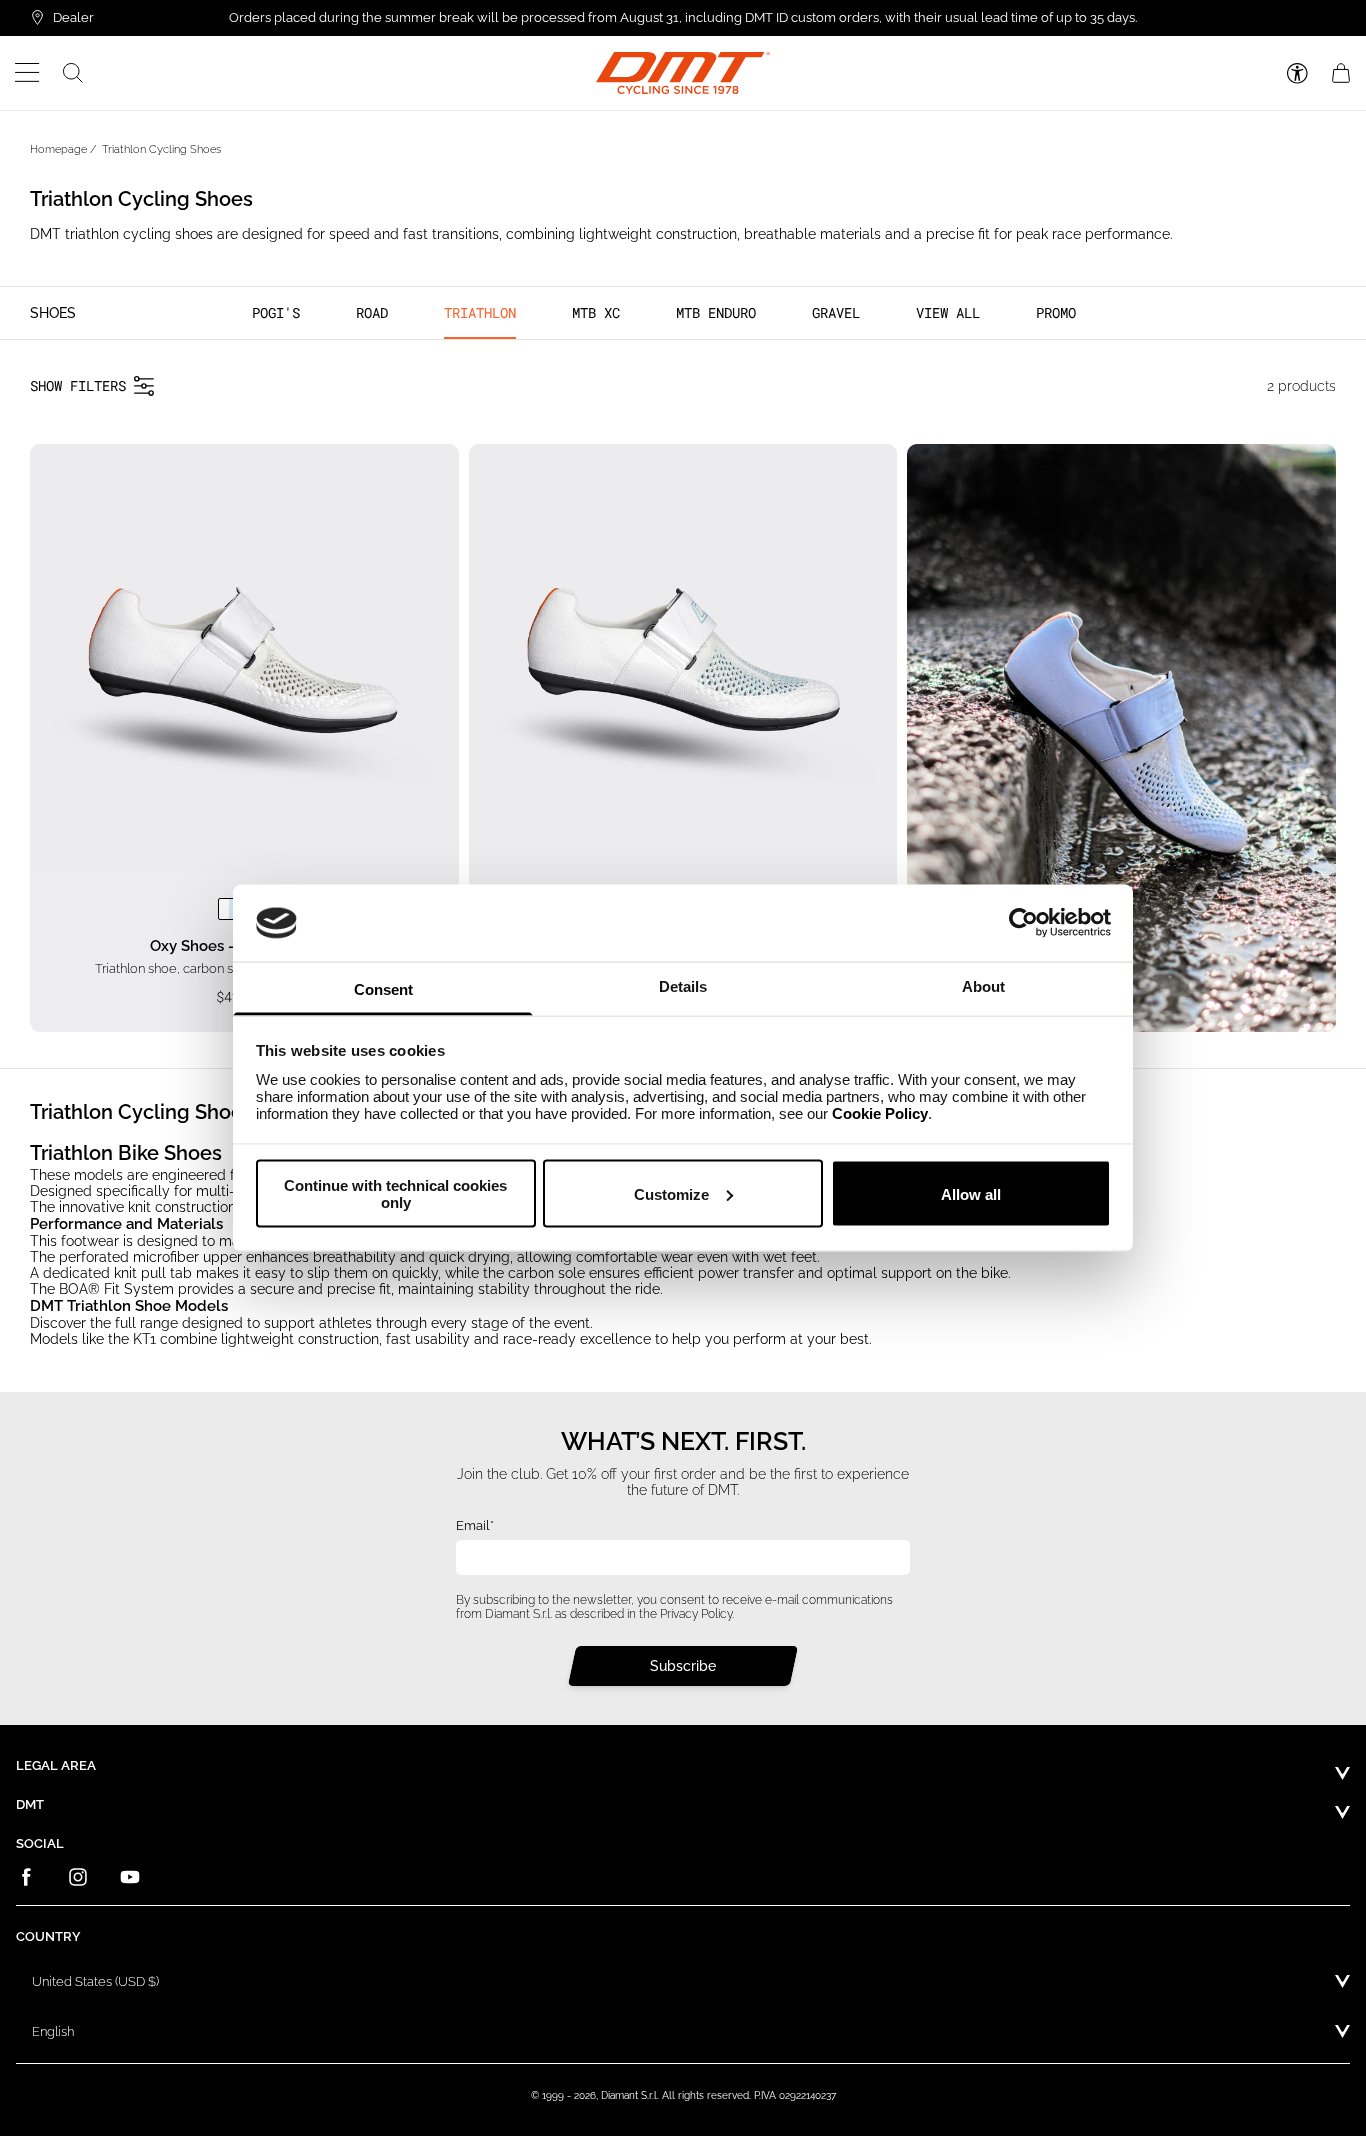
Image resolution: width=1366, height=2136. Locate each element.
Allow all (971, 1193)
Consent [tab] (383, 988)
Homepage (58, 149)
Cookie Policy (880, 1112)
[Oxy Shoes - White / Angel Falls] (229, 909)
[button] (27, 73)
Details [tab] (683, 985)
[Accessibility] (1297, 73)
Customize (671, 1193)
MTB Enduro (716, 312)
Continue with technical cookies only (395, 1194)
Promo (1056, 312)
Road (372, 312)
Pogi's (276, 312)
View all (948, 312)
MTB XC (596, 312)
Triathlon (480, 312)
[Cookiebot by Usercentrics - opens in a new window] (1023, 923)
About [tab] (983, 985)
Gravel (836, 312)
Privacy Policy (696, 1613)
